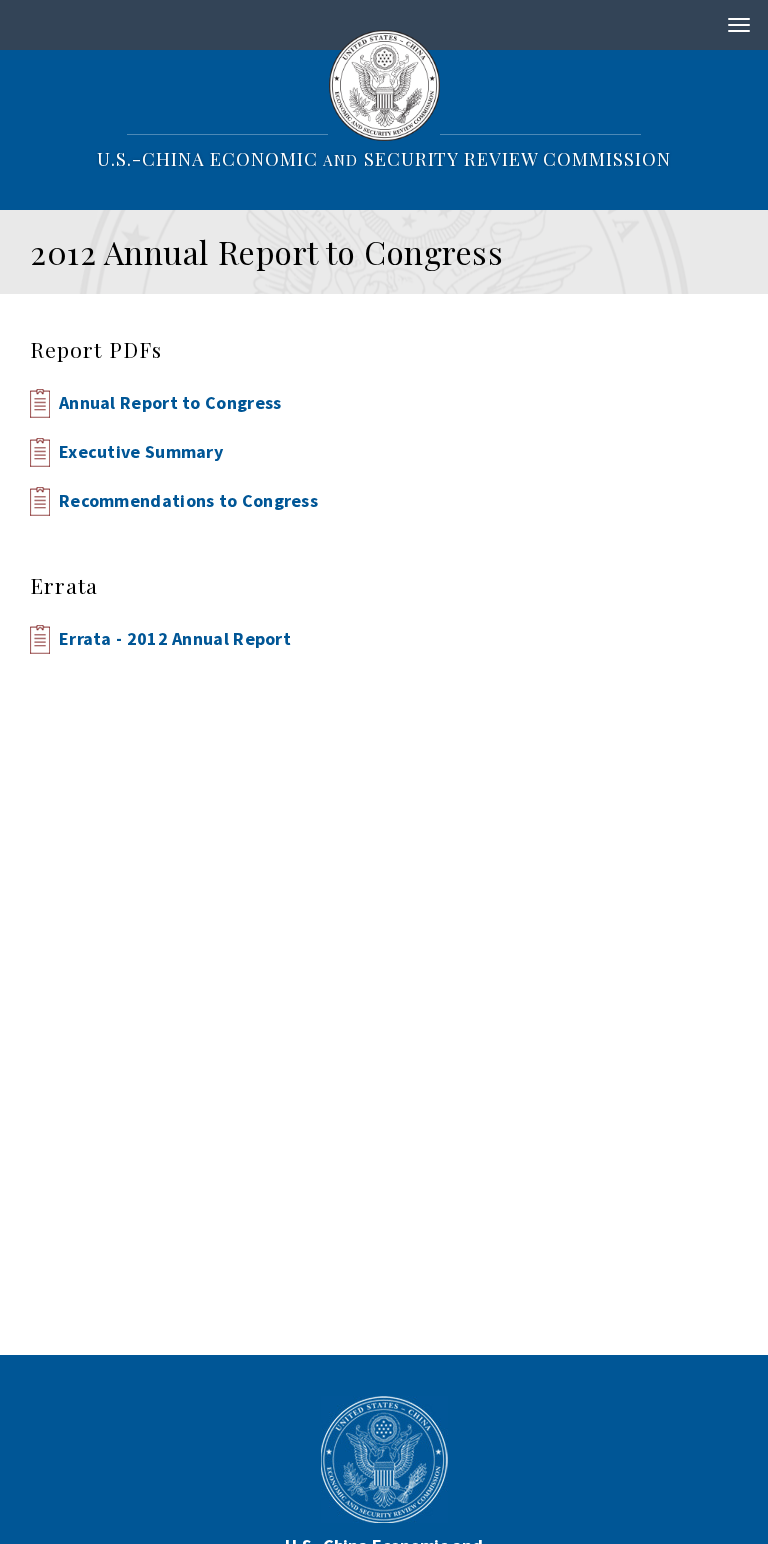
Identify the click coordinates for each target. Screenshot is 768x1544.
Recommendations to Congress (188, 500)
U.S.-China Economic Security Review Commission (383, 158)
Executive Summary (141, 451)
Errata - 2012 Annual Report (175, 638)
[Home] (384, 84)
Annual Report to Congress (170, 402)
